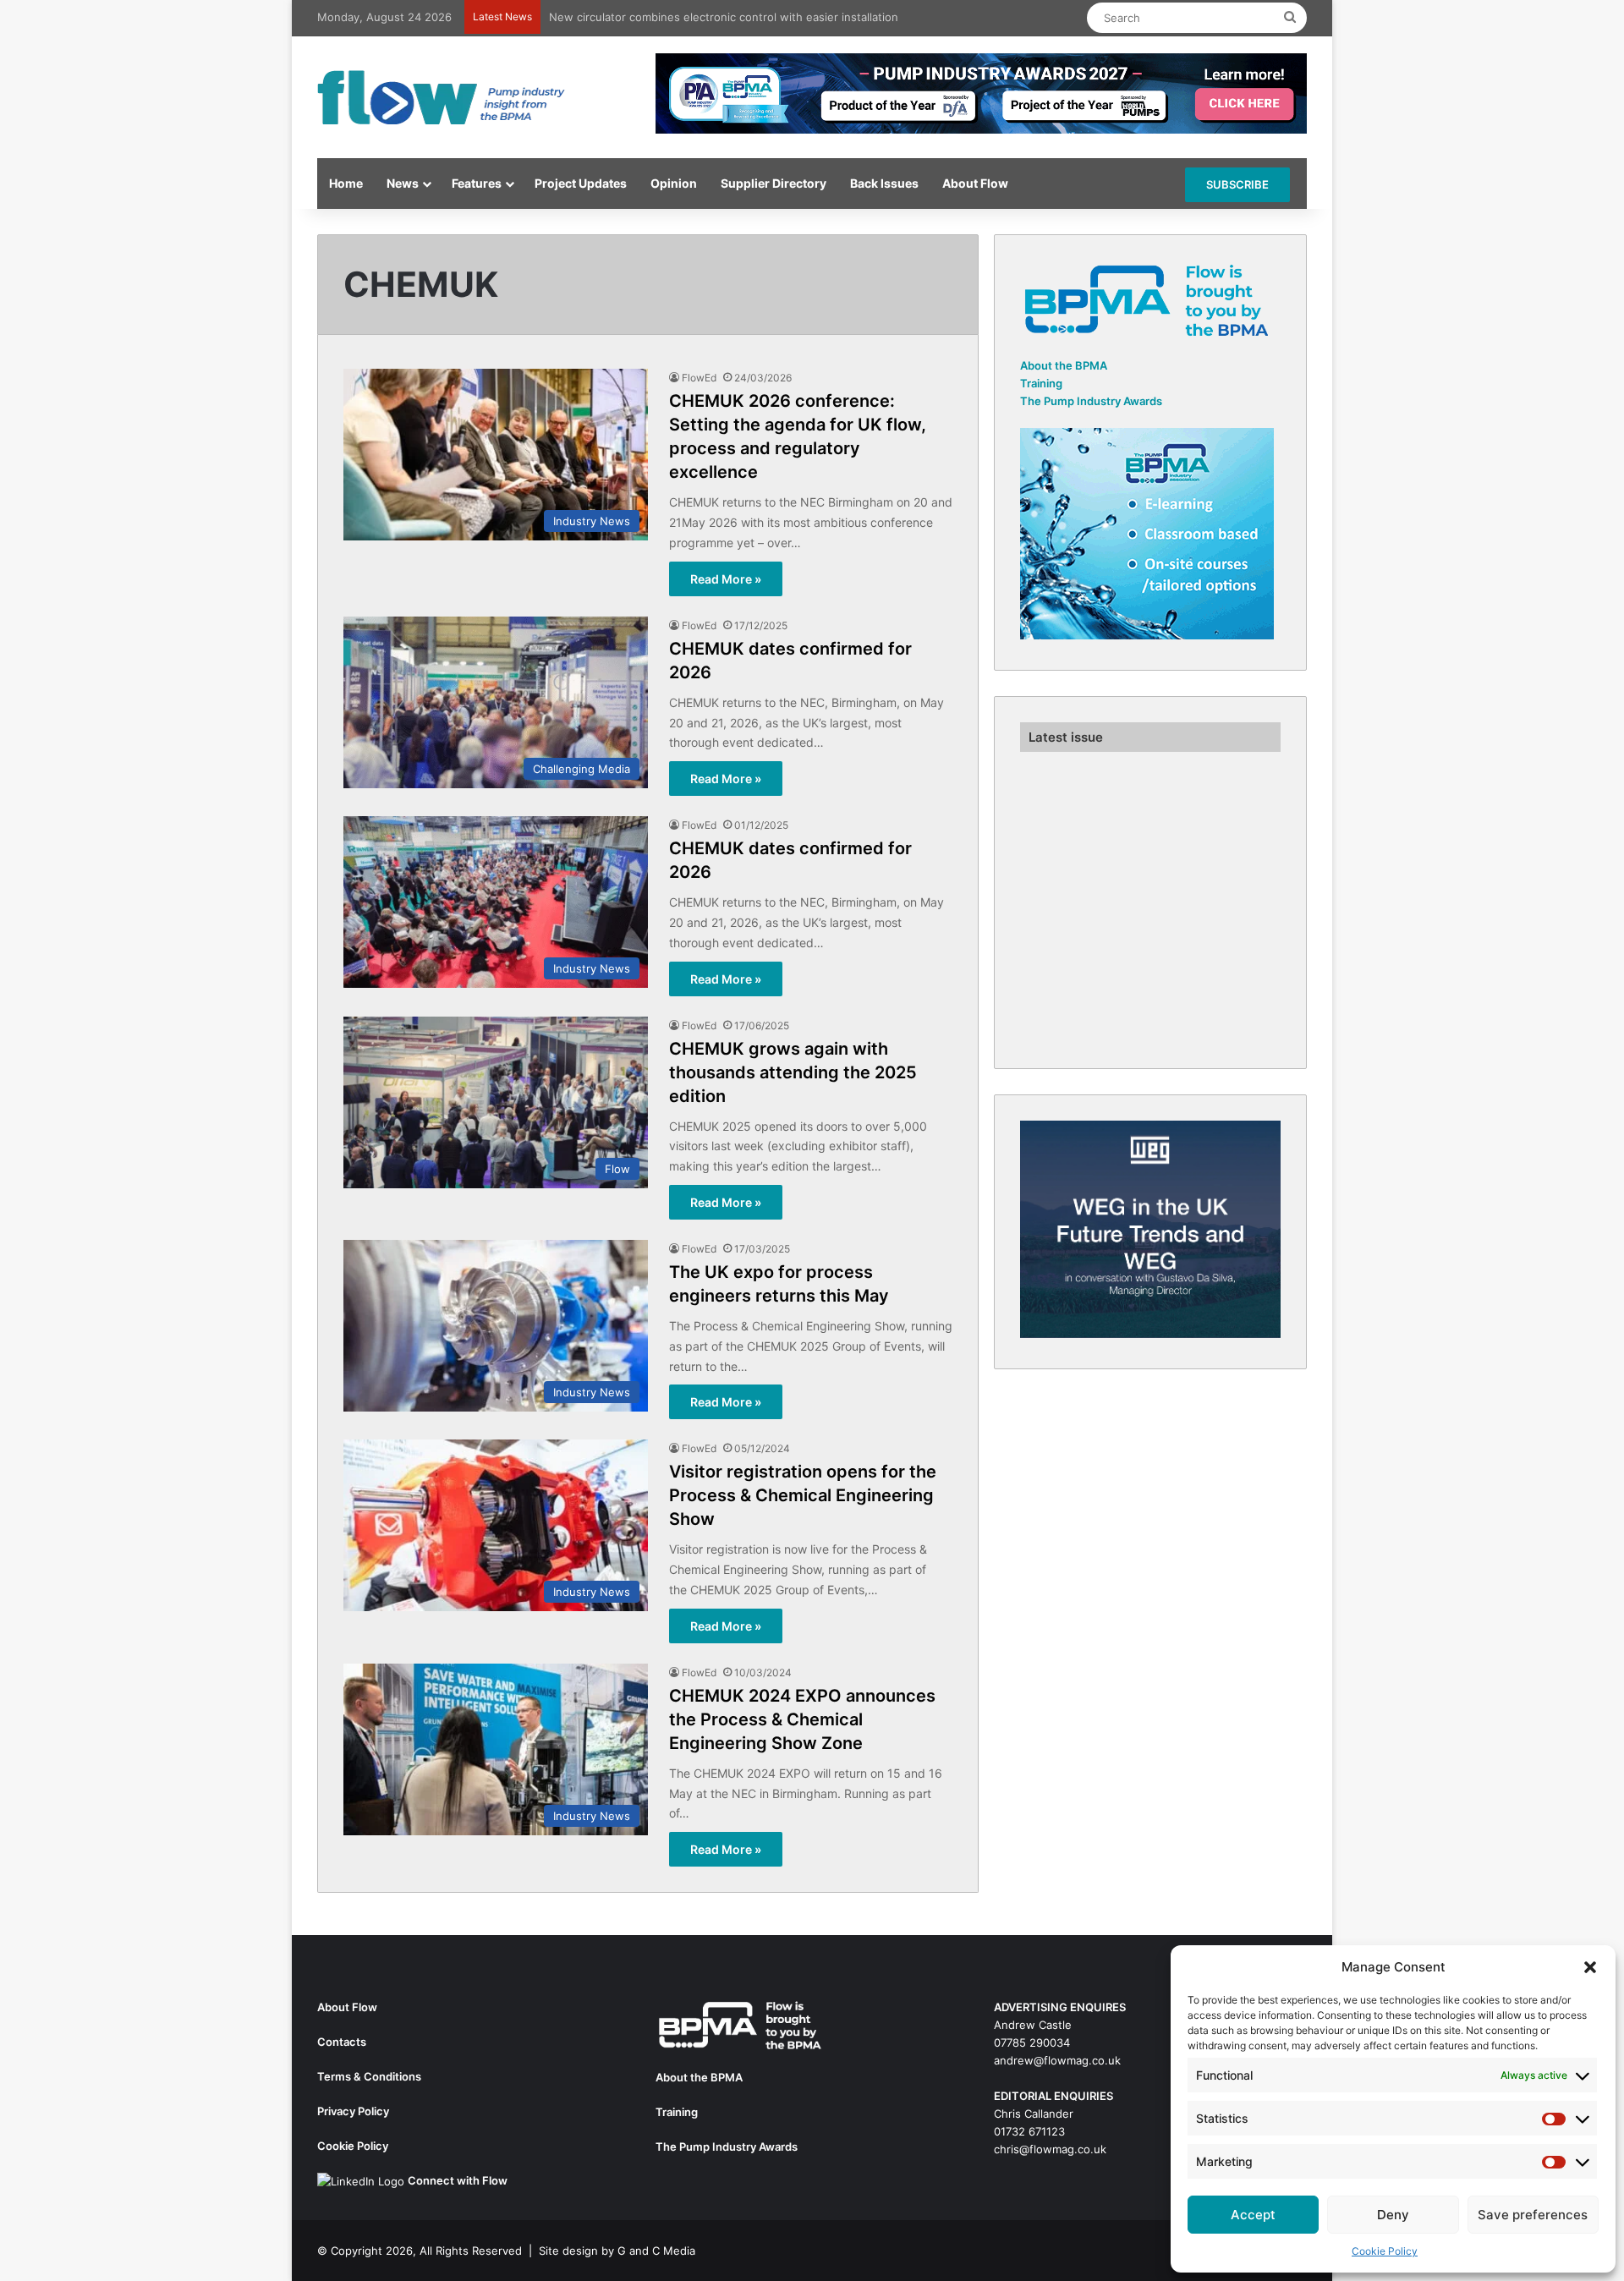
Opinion (674, 183)
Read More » (726, 579)
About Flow (975, 183)
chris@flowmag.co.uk (1050, 2149)
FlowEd (699, 378)
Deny (1393, 2215)
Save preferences (1533, 2215)
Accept (1253, 2215)
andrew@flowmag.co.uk (1057, 2060)
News (403, 183)
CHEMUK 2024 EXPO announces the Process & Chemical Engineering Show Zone (802, 1719)
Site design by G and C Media (617, 2251)
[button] (1590, 1967)
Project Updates (581, 183)
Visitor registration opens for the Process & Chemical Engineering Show (803, 1495)
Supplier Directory (774, 183)
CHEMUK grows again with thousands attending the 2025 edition (793, 1072)
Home (346, 183)
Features (477, 183)
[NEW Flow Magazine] (444, 97)
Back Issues (884, 183)
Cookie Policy (1385, 2251)
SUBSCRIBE (1237, 184)
